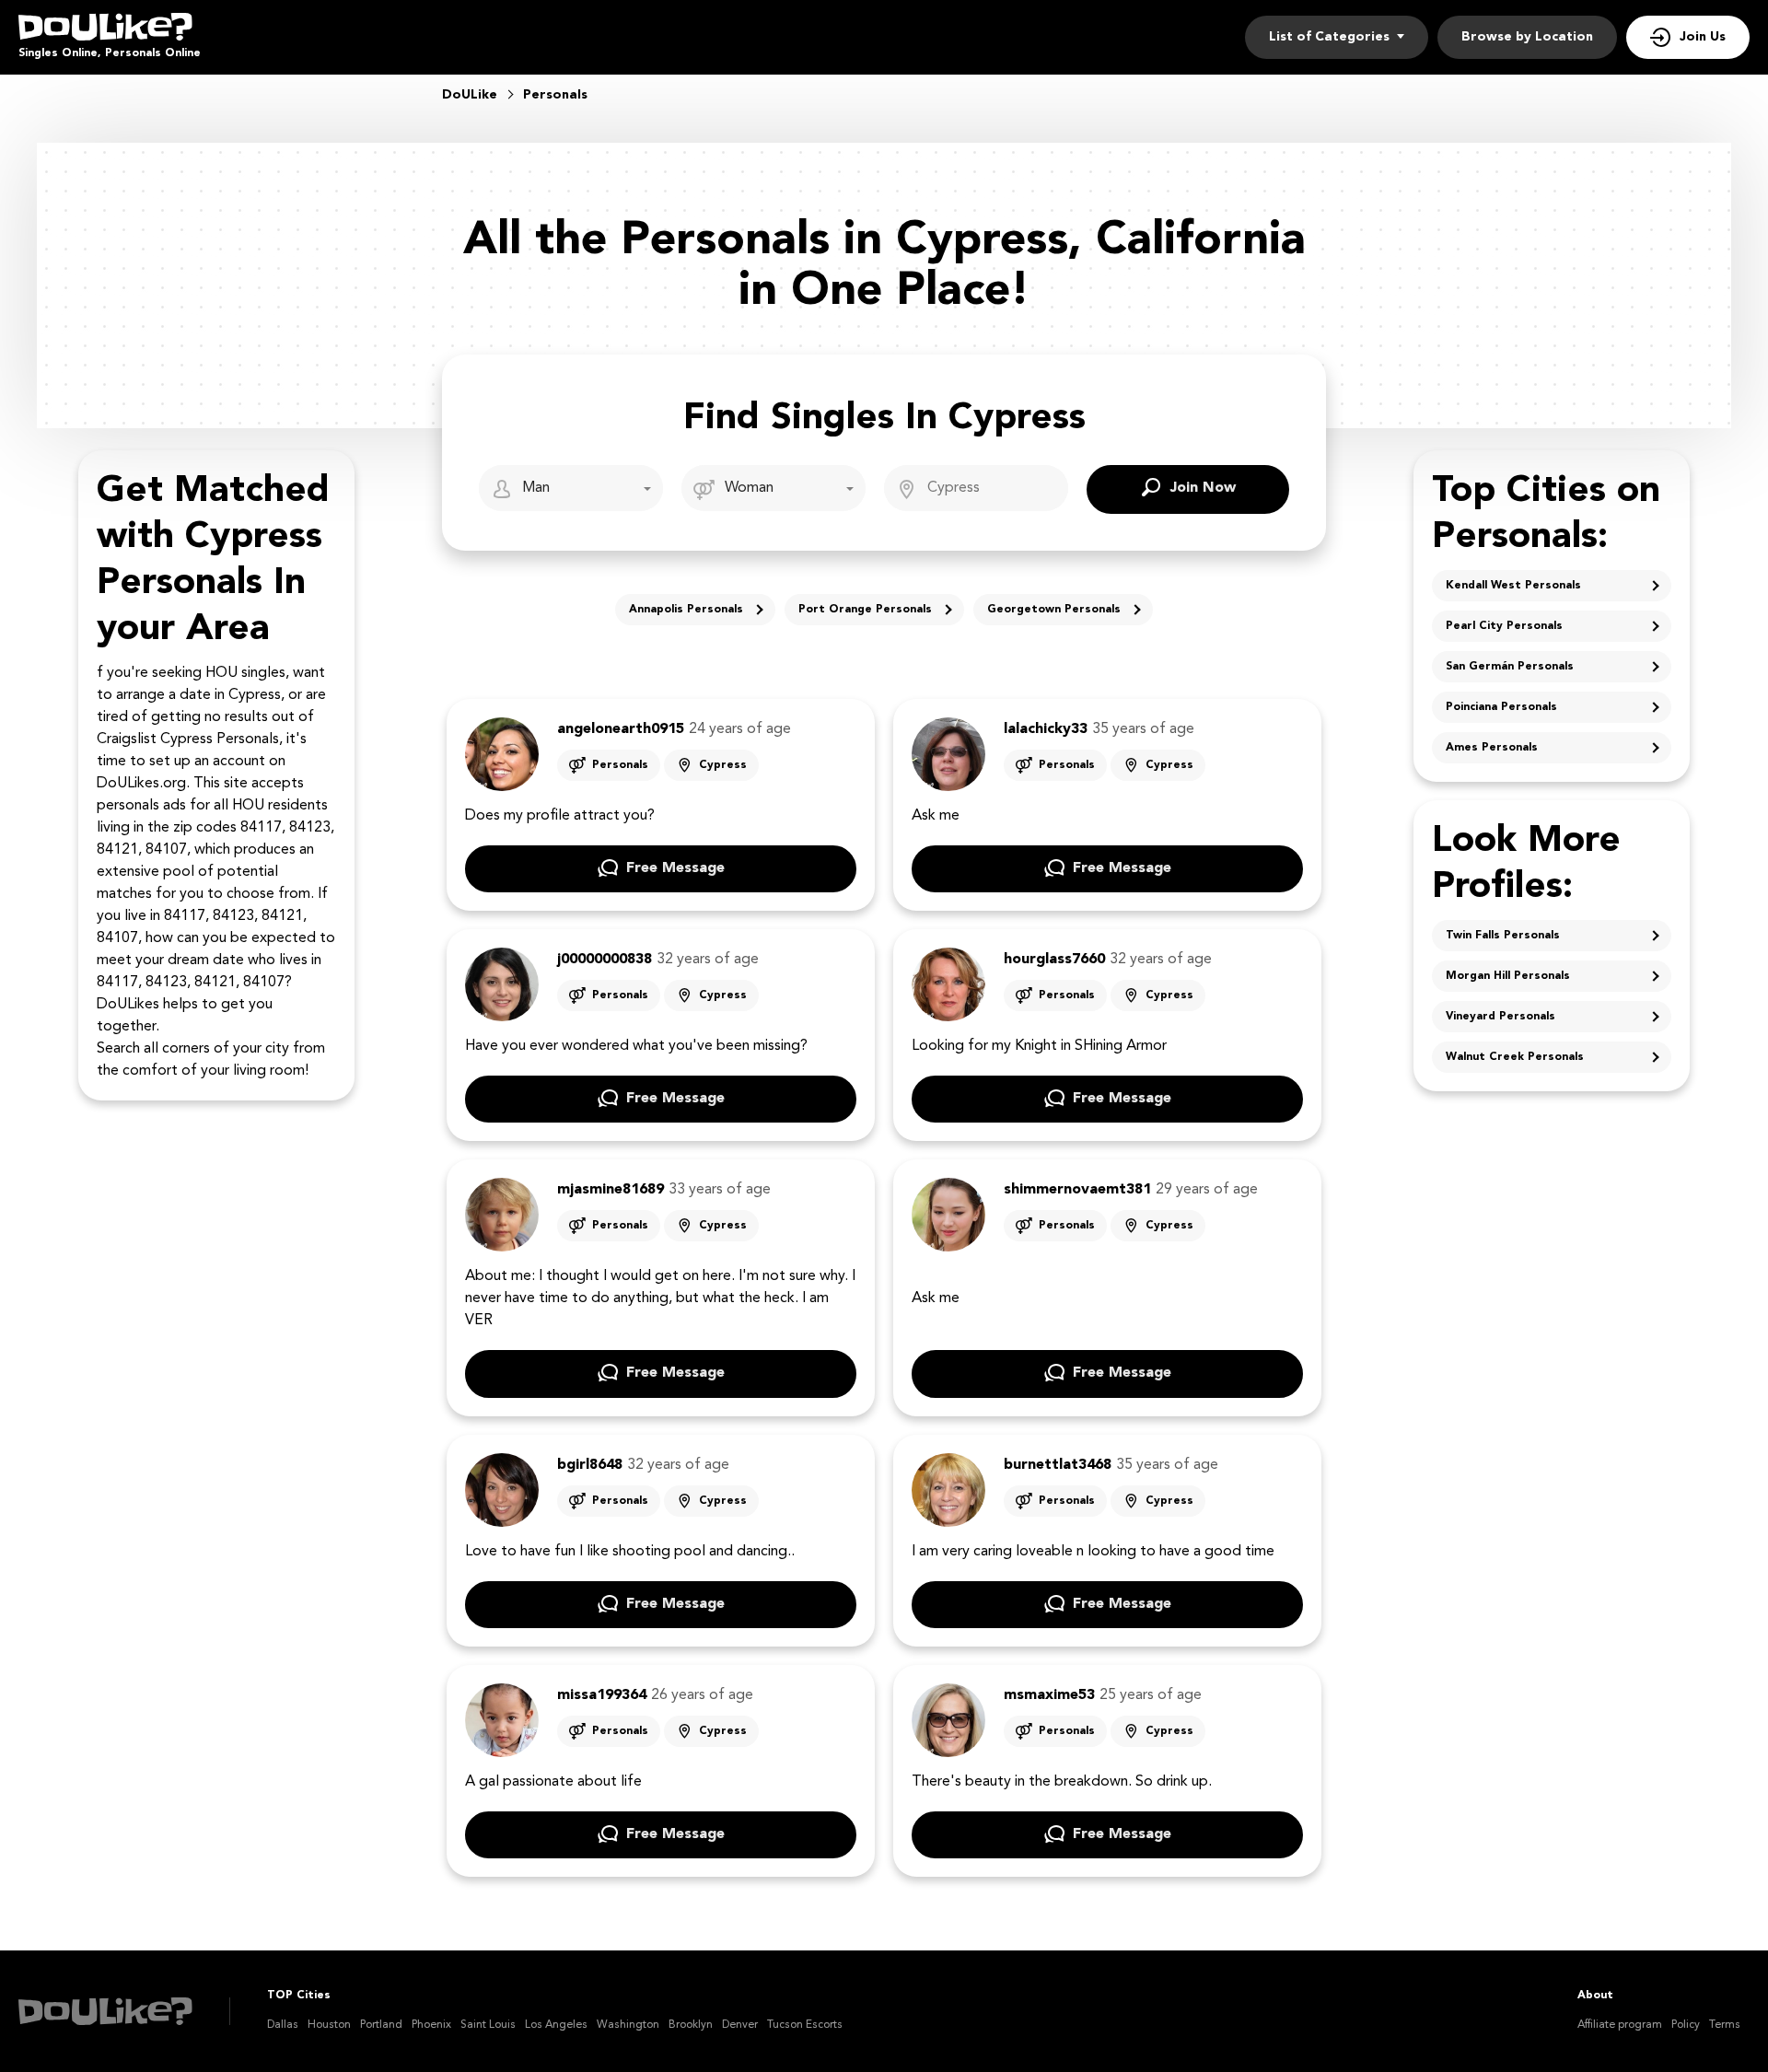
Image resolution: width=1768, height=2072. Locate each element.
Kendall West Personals (1513, 586)
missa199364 (602, 1695)
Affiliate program (1620, 2025)
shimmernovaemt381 (1077, 1190)
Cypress (723, 765)
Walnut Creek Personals (1515, 1057)
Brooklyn (691, 2025)
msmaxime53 (1049, 1695)
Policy (1686, 2025)
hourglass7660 (1054, 960)
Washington (628, 2025)
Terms (1725, 2025)
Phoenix (431, 2025)
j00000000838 (605, 960)
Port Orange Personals (865, 610)
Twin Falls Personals (1503, 936)
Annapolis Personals (686, 610)
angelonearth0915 (621, 729)
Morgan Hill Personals (1508, 976)
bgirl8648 (590, 1465)
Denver (740, 2025)
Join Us (1703, 37)
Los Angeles (556, 2025)
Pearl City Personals (1504, 626)
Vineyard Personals (1500, 1017)
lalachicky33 (1046, 729)
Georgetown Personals (1054, 610)
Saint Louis (488, 2025)
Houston (329, 2025)
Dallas (283, 2025)
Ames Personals (1492, 748)
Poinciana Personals (1501, 707)
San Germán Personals (1510, 667)
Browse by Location (1527, 37)
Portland (381, 2025)
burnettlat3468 (1058, 1465)
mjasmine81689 (611, 1190)
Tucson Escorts (805, 2025)
